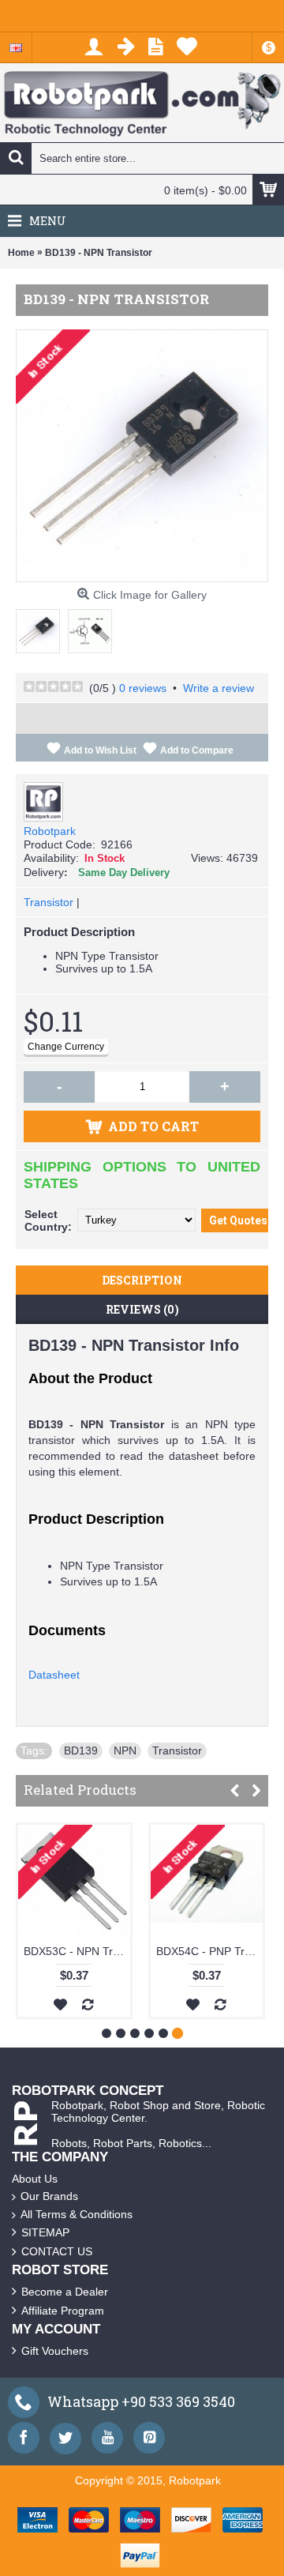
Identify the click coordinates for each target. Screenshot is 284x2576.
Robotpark (50, 831)
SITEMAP (45, 2232)
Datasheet (54, 1675)
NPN (125, 1751)
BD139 (81, 1751)
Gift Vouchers (55, 2351)
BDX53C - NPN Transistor (190, 1951)
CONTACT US (57, 2251)
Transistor (49, 902)
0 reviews (143, 688)
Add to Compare (197, 750)
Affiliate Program (63, 2311)
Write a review (219, 688)
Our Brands (49, 2196)
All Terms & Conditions (77, 2214)
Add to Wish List (100, 750)
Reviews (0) (142, 1309)
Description (142, 1280)
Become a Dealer (65, 2292)
